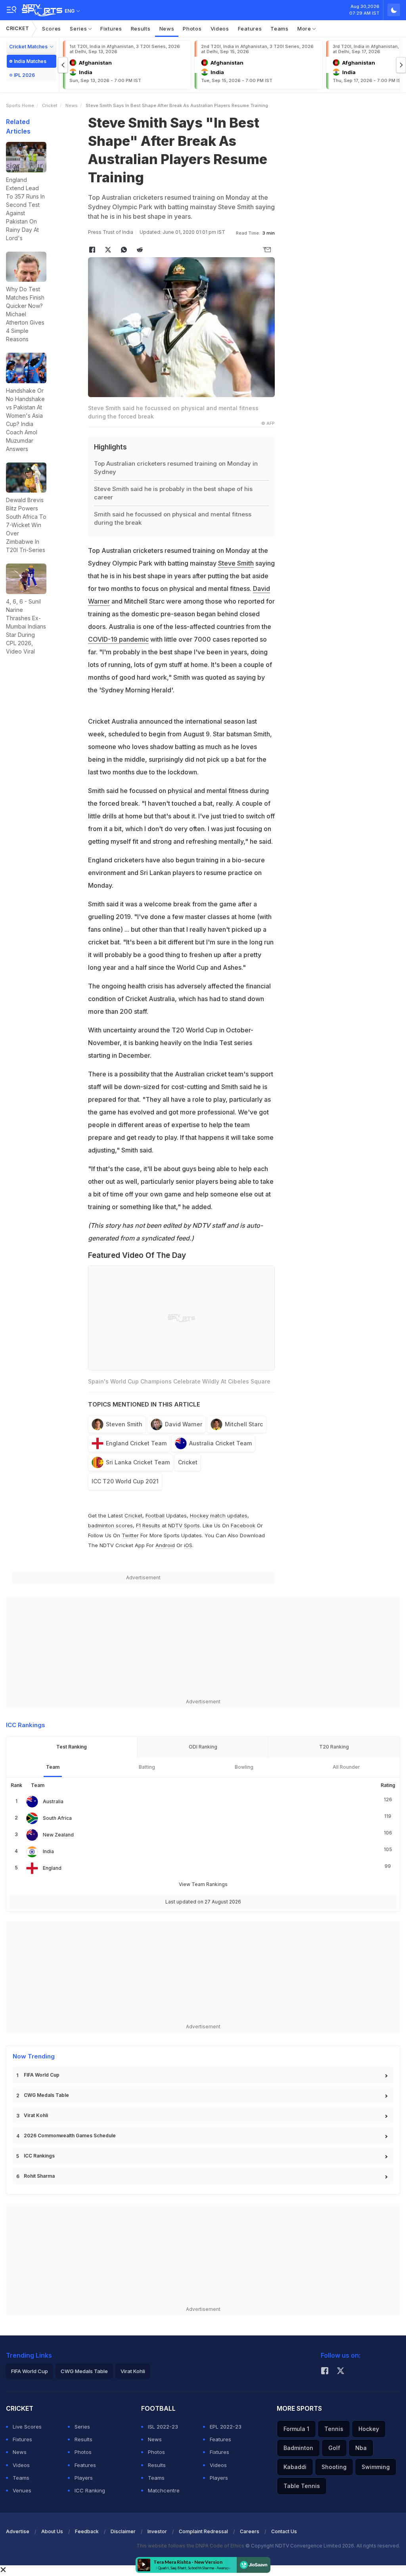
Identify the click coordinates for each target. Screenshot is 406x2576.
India (48, 1851)
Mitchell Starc (244, 1424)
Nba (361, 2448)
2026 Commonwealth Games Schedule (70, 2136)
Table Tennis (302, 2486)
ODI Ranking (203, 1747)
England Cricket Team (136, 1443)
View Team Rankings (203, 1884)
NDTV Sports (184, 1525)
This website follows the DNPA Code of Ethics (191, 2546)
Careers (250, 2531)
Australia (53, 1801)
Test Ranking (72, 1747)
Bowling (244, 1767)
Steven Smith (124, 1424)
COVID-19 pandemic (118, 639)
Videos (220, 29)
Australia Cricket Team (220, 1443)
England (52, 1868)
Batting (147, 1767)
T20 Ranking (334, 1747)
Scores (52, 29)
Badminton (298, 2448)
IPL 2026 (24, 75)
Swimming (376, 2467)
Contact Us (284, 2531)
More (305, 29)
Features (250, 29)
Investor (157, 2531)
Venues (22, 2490)
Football (156, 1515)
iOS (188, 1545)
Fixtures (111, 29)
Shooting (334, 2467)
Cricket (18, 28)
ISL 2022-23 (163, 2427)
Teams (280, 29)
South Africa (57, 1818)
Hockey (369, 2429)
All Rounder (346, 1767)
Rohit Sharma (39, 2176)
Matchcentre (164, 2490)
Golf (334, 2448)
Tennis (334, 2429)
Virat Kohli (36, 2115)
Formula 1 (296, 2429)
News (167, 29)
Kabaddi (295, 2467)
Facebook (243, 1525)
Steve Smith (236, 563)
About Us (52, 2531)
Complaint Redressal (203, 2531)
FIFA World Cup (42, 2075)
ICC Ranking (90, 2490)
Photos (192, 29)
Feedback (87, 2531)
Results (141, 29)
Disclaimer (123, 2531)
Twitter (130, 1535)
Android (165, 1545)
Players (84, 2478)
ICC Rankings (39, 2156)
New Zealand (58, 1835)
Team (53, 1767)
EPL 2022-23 (226, 2427)
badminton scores (110, 1525)
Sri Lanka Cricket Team (138, 1462)
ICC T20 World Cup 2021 (125, 1481)
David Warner (184, 1424)
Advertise (18, 2531)
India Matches (30, 61)
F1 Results (149, 1525)
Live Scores (27, 2427)
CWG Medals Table (46, 2095)
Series (79, 29)
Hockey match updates (219, 1515)
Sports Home (20, 105)
